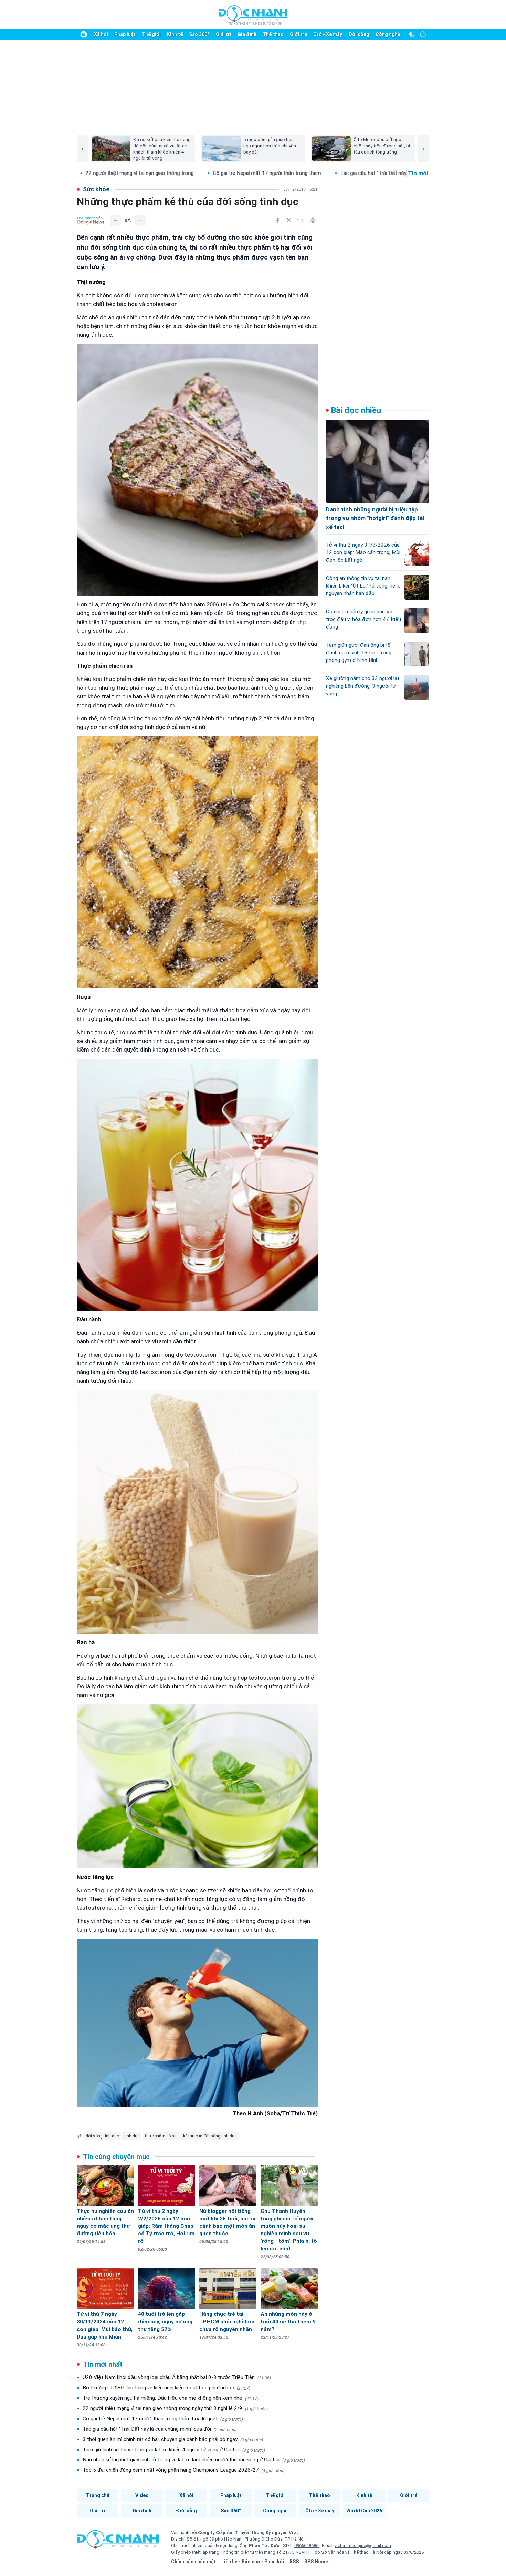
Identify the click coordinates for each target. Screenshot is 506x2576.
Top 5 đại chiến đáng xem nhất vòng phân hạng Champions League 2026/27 (183, 2470)
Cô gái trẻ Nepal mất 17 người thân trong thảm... (157, 173)
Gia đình (247, 34)
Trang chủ (98, 2495)
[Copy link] (301, 220)
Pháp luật (125, 34)
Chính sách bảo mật (193, 2562)
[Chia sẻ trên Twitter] (289, 220)
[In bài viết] (313, 220)
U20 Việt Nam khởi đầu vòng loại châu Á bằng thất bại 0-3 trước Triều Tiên (177, 2377)
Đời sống (359, 34)
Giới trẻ (298, 34)
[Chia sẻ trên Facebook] (278, 220)
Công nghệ (388, 34)
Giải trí (224, 34)
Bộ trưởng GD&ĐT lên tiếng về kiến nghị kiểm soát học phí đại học (166, 2388)
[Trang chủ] (84, 34)
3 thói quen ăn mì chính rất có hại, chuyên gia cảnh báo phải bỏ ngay (173, 2439)
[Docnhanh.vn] (118, 2542)
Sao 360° (199, 34)
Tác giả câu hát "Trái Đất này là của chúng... (279, 173)
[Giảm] (115, 220)
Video (142, 2495)
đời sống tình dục (102, 2136)
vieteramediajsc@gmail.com (363, 2546)
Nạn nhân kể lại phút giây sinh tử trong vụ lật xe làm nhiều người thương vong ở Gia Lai (194, 2460)
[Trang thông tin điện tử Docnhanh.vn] (253, 15)
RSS (294, 2562)
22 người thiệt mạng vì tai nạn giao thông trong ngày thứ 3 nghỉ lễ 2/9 (175, 2408)
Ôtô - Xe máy (328, 34)
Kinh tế (175, 34)
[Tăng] (140, 220)
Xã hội (101, 34)
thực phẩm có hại (161, 2136)
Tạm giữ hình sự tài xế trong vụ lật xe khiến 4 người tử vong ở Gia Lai (174, 2450)
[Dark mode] (412, 34)
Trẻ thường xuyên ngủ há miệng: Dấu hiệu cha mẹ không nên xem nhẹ (171, 2398)
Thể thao (273, 34)
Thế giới (151, 34)
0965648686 (307, 2546)
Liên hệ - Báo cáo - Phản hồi (253, 2562)
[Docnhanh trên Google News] (91, 220)
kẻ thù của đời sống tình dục (210, 2136)
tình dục (132, 2136)
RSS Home (316, 2562)
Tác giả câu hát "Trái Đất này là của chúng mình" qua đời (160, 2429)
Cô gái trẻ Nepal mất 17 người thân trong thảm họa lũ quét (163, 2419)
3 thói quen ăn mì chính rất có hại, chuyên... (393, 173)
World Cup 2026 (364, 2511)
